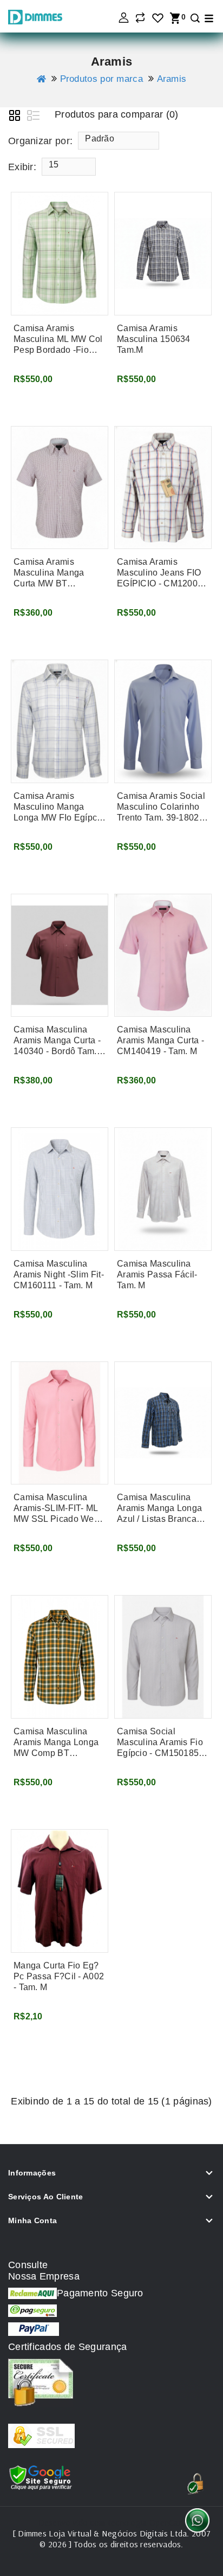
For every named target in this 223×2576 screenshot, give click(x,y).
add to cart (40, 405)
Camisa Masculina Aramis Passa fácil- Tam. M (157, 1274)
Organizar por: (40, 141)
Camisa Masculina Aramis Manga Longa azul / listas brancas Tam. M (159, 1509)
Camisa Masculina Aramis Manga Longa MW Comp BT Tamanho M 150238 (56, 1743)
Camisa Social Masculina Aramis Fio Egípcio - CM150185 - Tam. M (160, 1743)
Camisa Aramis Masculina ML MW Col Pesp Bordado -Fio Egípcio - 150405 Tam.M (58, 340)
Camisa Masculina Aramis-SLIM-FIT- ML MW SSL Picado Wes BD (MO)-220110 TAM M (57, 1509)
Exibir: (22, 167)
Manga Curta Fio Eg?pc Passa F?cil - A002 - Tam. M (59, 1976)
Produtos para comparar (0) (117, 114)
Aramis (172, 79)
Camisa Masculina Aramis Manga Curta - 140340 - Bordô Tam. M (57, 1041)
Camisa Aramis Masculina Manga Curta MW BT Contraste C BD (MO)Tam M (49, 573)
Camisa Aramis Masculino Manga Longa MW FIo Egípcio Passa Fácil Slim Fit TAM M (59, 807)
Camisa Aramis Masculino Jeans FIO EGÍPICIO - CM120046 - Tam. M (162, 573)
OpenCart (167, 2522)
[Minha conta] (123, 18)
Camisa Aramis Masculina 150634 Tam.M (154, 339)
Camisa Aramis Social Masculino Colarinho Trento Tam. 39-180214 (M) (163, 807)
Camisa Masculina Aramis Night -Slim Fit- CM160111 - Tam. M (59, 1274)
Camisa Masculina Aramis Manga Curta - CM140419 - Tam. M (160, 1040)
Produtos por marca (101, 79)
